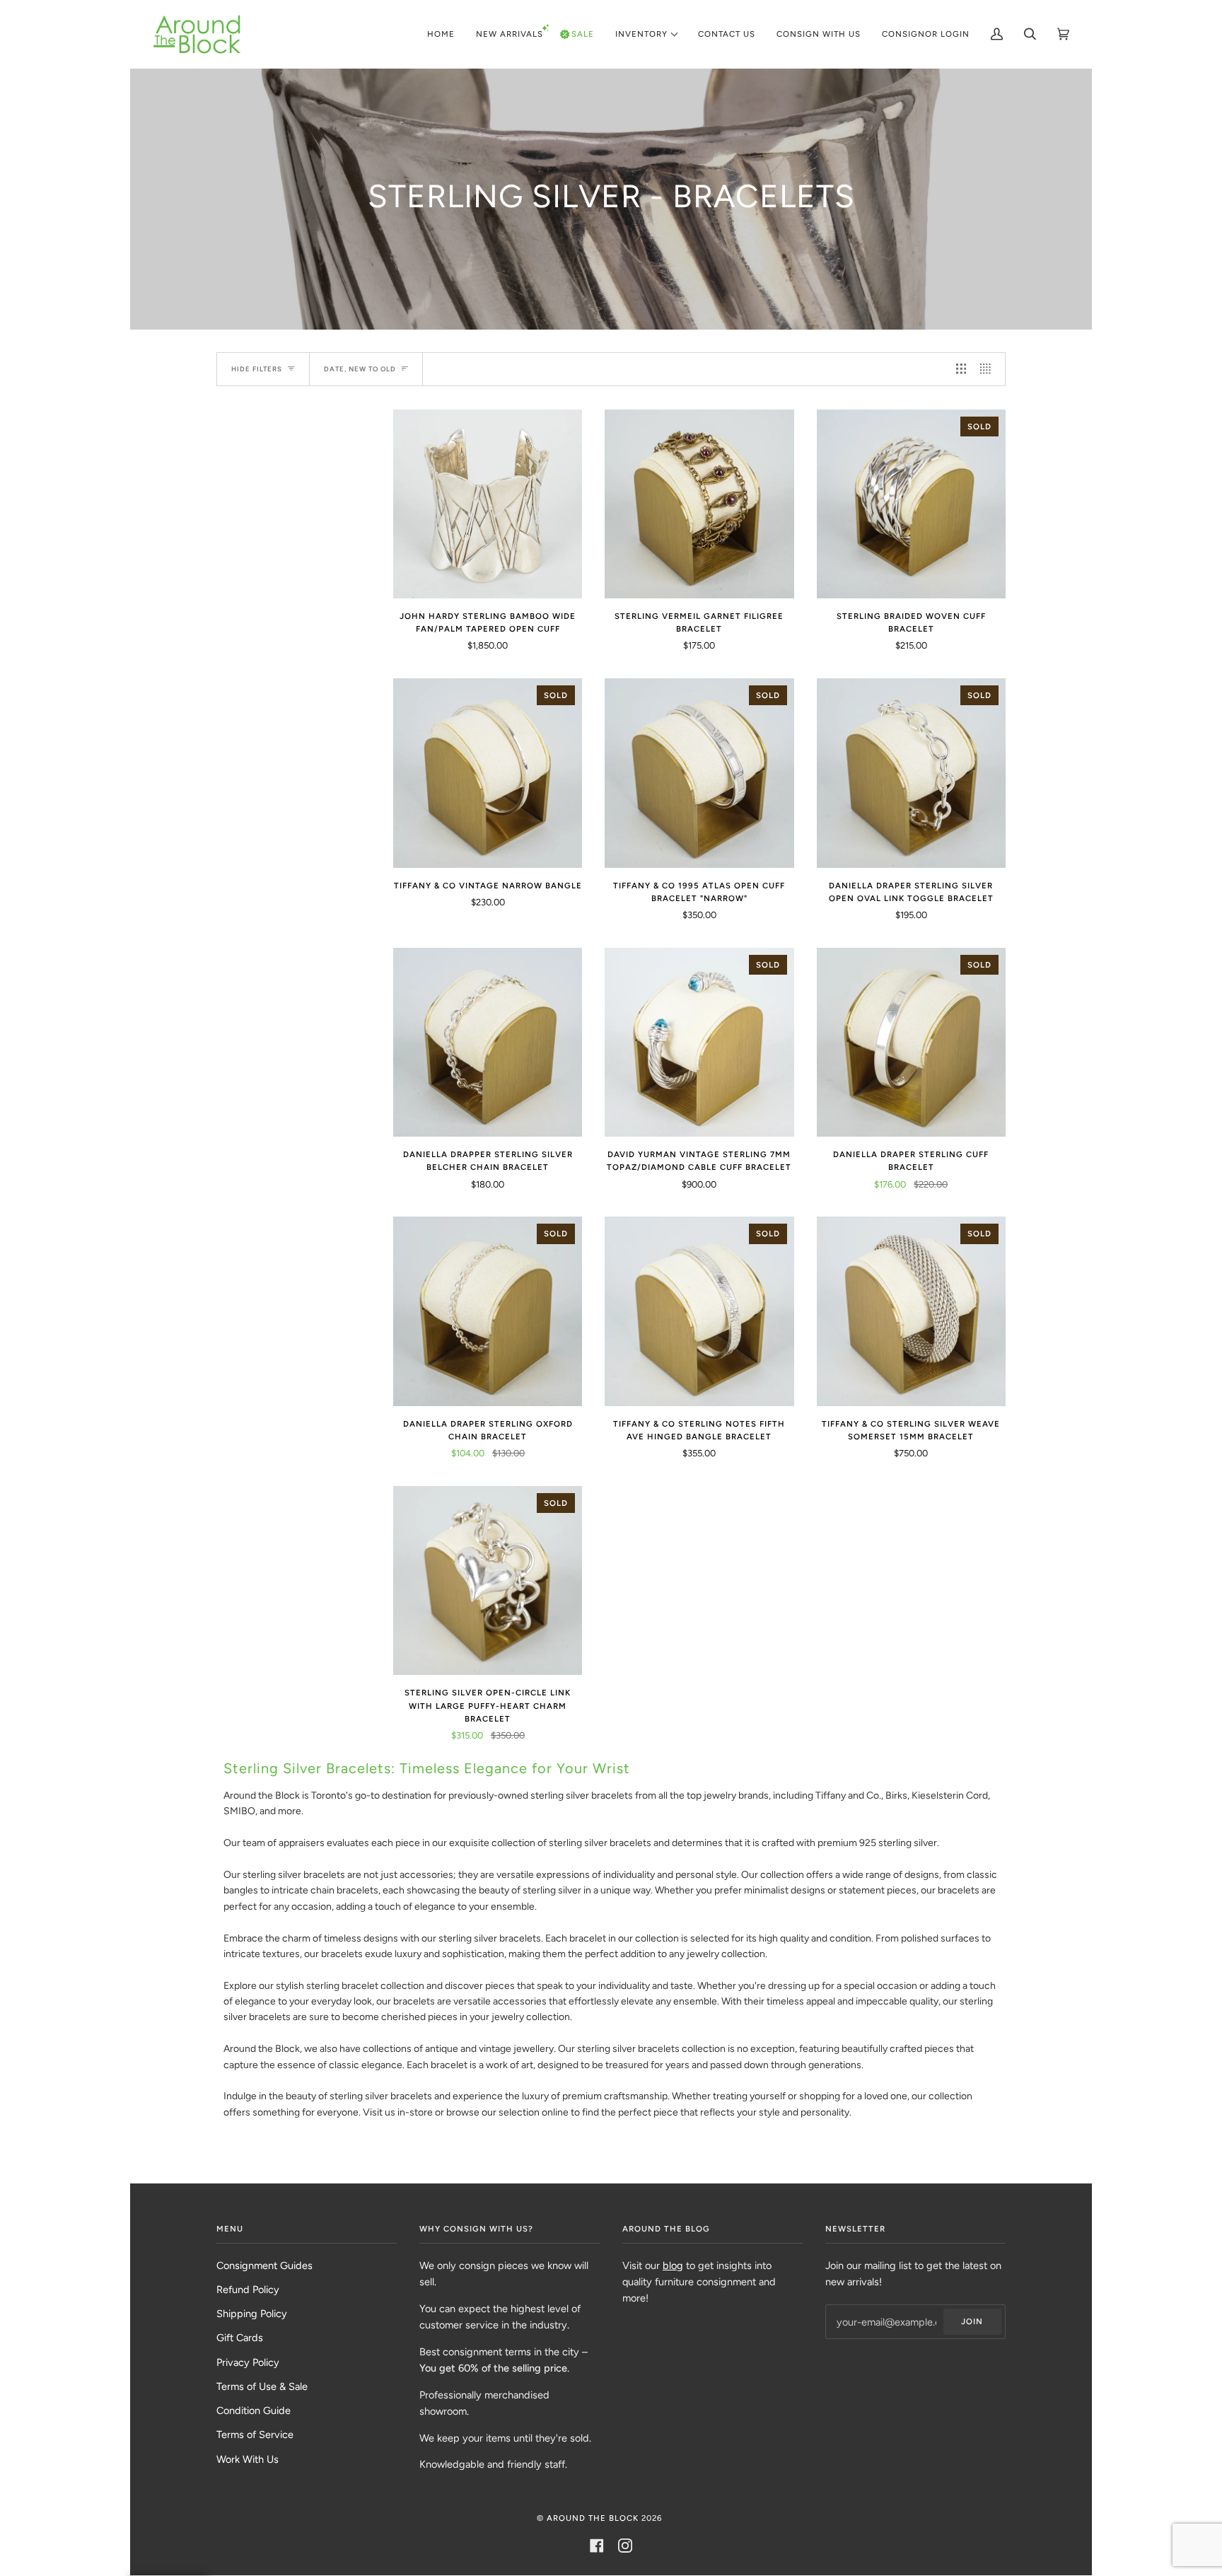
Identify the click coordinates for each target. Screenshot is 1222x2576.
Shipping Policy (252, 2314)
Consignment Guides (264, 2265)
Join (972, 2321)
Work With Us (248, 2459)
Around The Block (593, 2518)
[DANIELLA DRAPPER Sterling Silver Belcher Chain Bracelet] (488, 1042)
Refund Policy (248, 2290)
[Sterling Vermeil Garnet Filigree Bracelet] (699, 504)
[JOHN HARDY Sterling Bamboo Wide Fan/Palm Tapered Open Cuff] (488, 504)
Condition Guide (254, 2410)
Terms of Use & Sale (262, 2386)
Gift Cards (240, 2338)
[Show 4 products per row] (989, 369)
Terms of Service (255, 2435)
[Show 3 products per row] (961, 369)
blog (673, 2265)
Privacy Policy (248, 2362)
